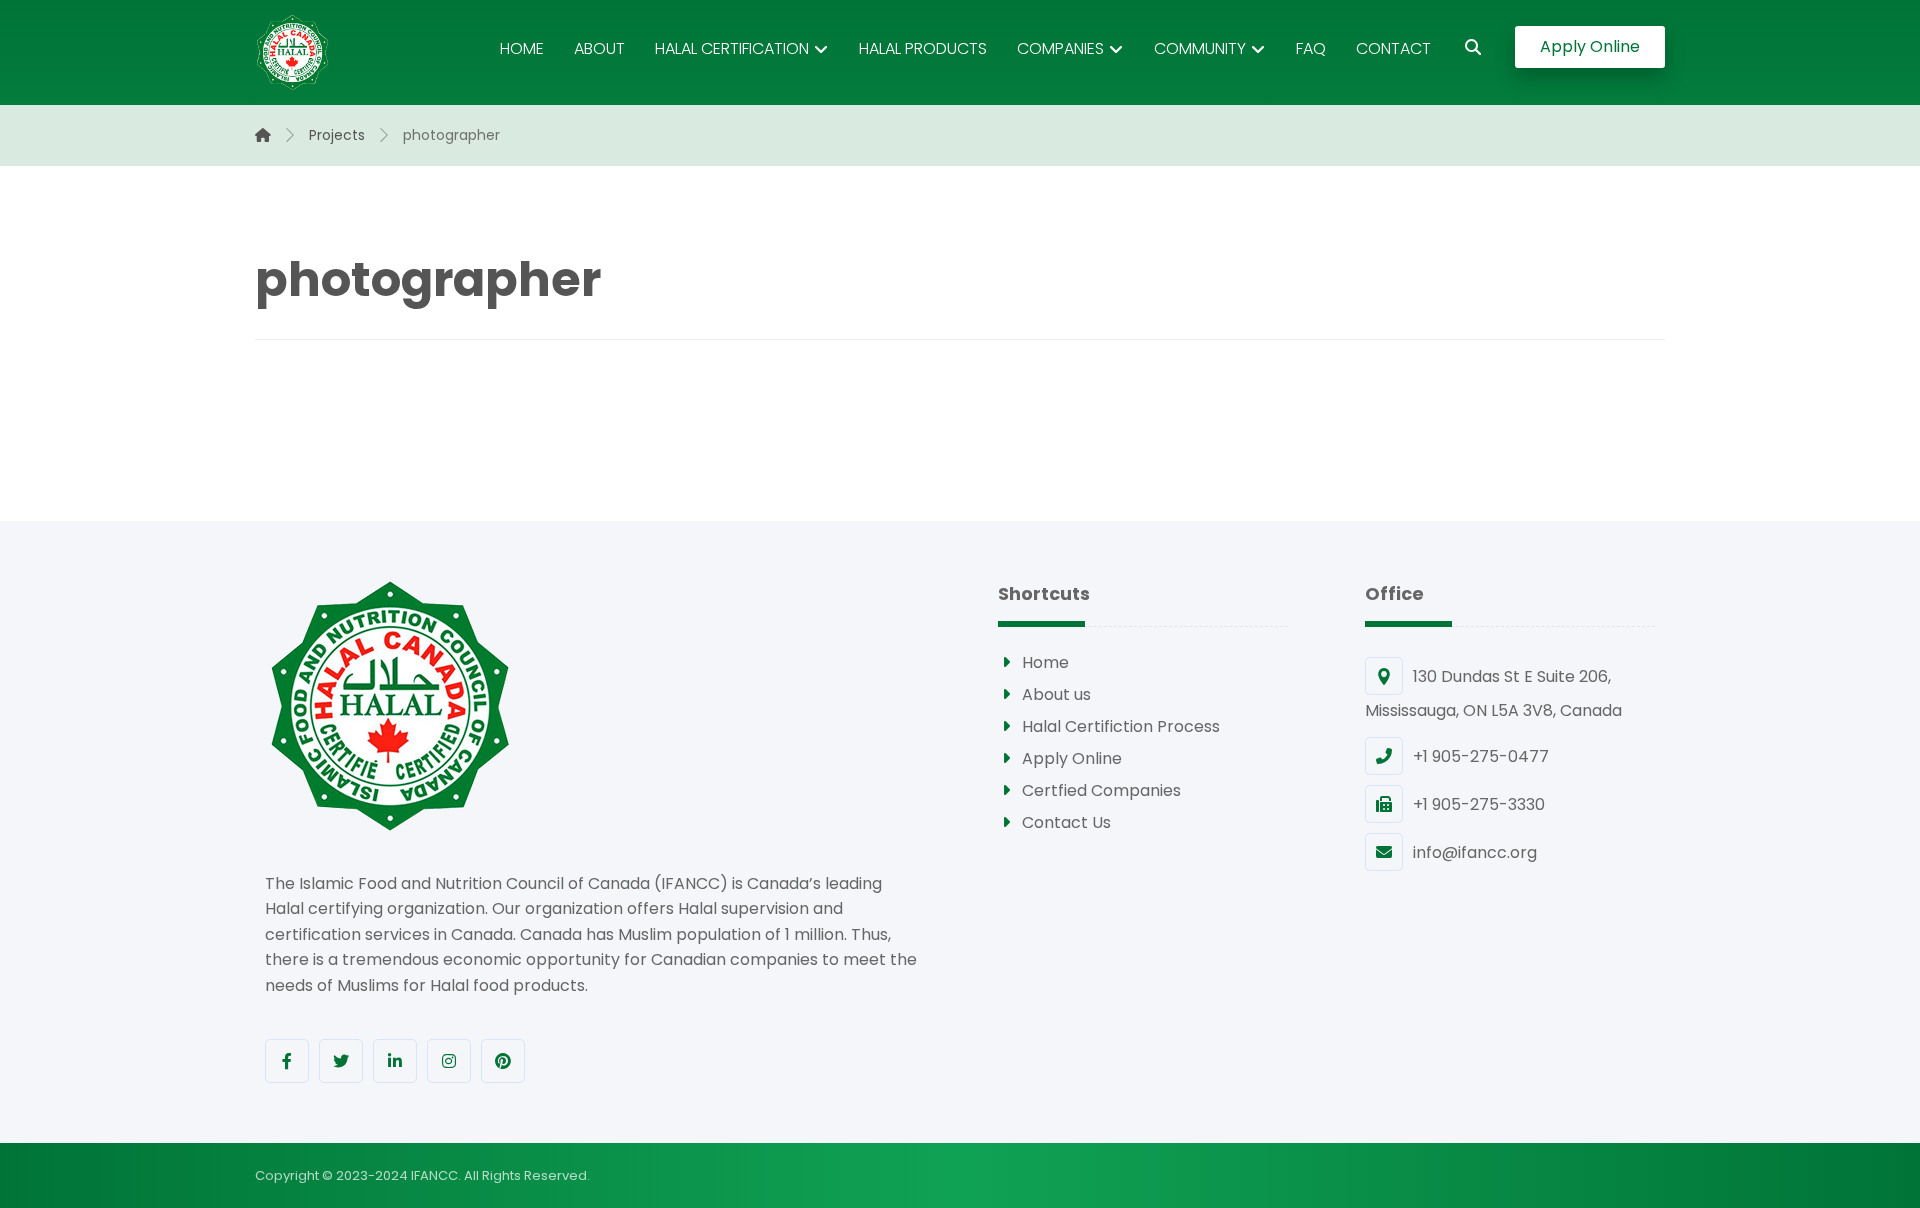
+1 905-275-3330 (1479, 804)
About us (1056, 694)
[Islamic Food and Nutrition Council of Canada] (292, 52)
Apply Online (1072, 758)
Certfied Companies (1101, 790)
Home (1045, 662)
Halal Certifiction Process (1121, 726)
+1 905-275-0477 (1481, 756)
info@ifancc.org (1475, 852)
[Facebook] (287, 1061)
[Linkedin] (395, 1061)
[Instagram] (449, 1061)
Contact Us (1066, 822)
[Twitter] (341, 1061)
